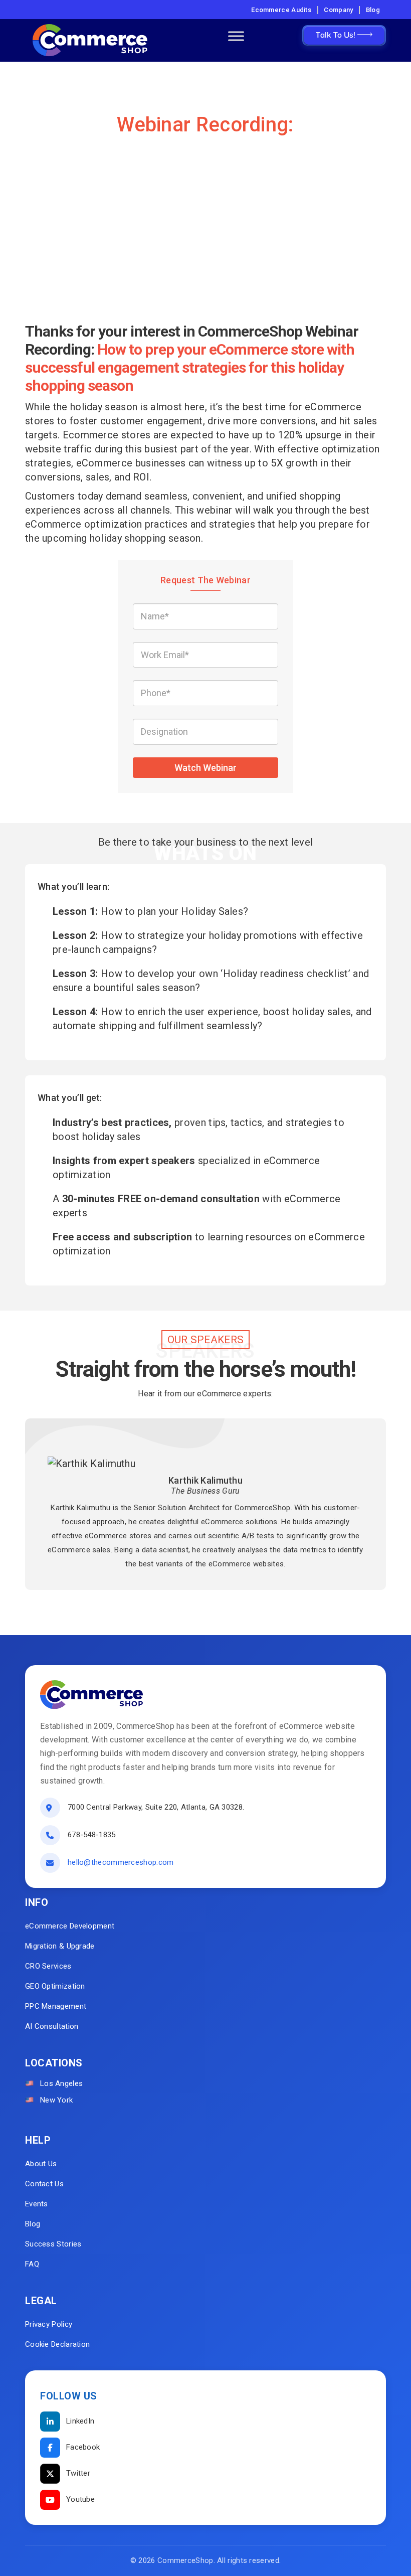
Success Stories (53, 2244)
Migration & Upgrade (60, 1946)
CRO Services (48, 1966)
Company (338, 10)
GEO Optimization (55, 1986)
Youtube (80, 2499)
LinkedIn (80, 2421)
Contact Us (44, 2184)
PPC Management (56, 2006)
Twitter (78, 2473)
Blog (373, 10)
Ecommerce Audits (281, 10)
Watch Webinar (205, 768)
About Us (41, 2164)
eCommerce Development (70, 1926)
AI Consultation (52, 2026)
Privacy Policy (49, 2324)
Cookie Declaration (57, 2344)
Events (37, 2204)
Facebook (83, 2447)
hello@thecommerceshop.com (121, 1862)
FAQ (32, 2264)
